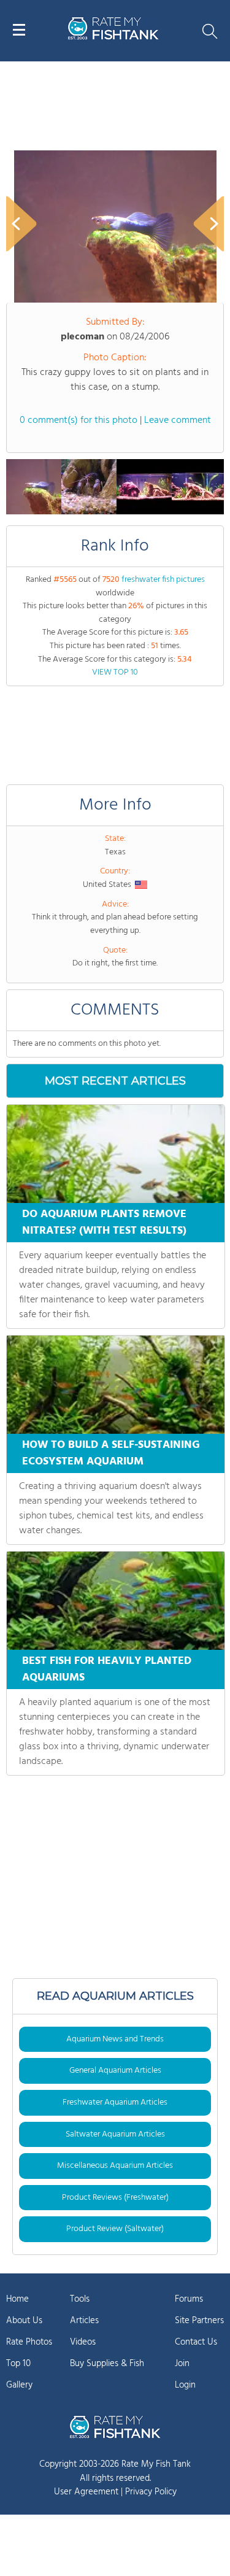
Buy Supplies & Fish (107, 2364)
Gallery (19, 2385)
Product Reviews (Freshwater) (115, 2198)
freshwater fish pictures (163, 580)
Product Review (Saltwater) (115, 2229)
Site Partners (199, 2321)
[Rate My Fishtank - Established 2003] (115, 2427)
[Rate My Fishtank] (113, 38)
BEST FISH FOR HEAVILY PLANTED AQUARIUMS (107, 1669)
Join (182, 2364)
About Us (24, 2321)
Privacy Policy (151, 2492)
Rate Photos (29, 2342)
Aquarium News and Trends (115, 2039)
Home (17, 2299)
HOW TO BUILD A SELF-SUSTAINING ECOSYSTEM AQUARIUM (111, 1453)
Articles (84, 2321)
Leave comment (178, 420)
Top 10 (18, 2364)
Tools (80, 2299)
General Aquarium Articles (115, 2071)
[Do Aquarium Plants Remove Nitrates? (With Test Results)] (116, 1154)
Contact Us (196, 2342)
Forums (189, 2299)
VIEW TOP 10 (115, 672)
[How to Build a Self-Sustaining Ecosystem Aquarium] (116, 1385)
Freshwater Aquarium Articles (115, 2102)
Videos (83, 2342)
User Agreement (86, 2492)
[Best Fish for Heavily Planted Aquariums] (116, 1601)
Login (185, 2385)
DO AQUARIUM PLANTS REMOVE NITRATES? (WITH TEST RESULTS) (104, 1223)
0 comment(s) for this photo (79, 420)
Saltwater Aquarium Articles (115, 2134)
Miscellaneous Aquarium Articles (115, 2166)
